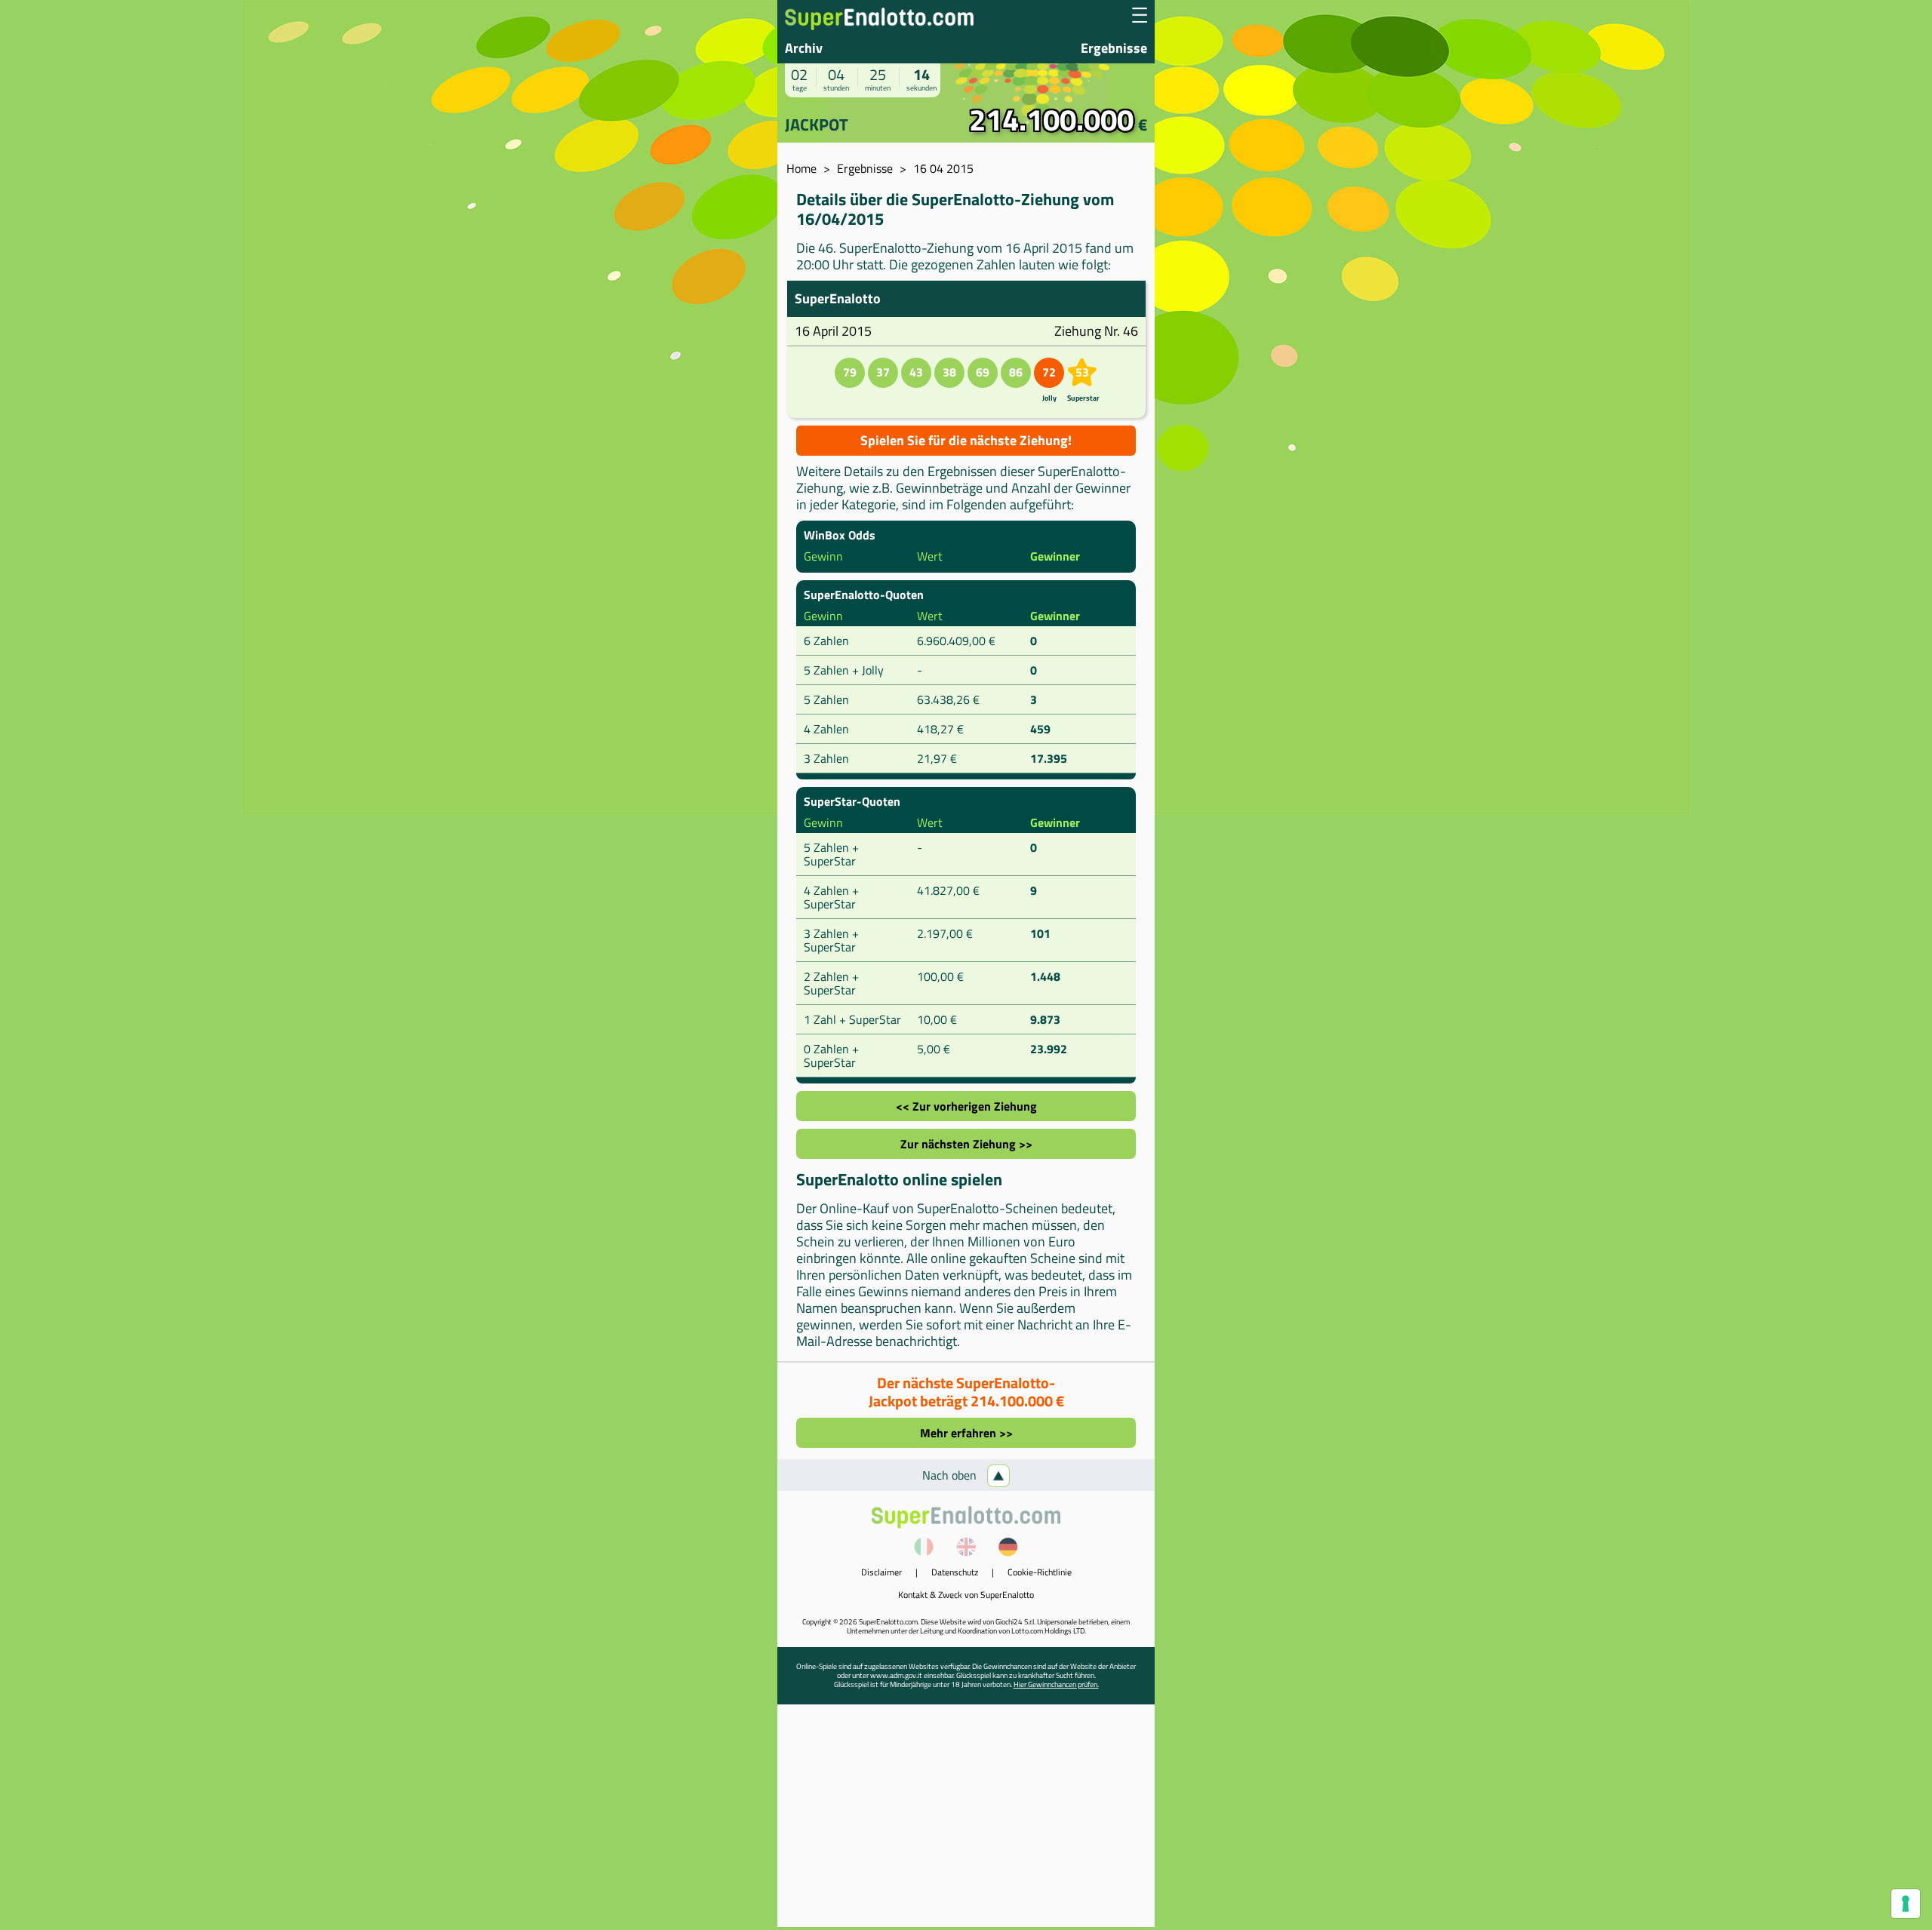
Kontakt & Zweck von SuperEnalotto (966, 1595)
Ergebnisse (1114, 48)
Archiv (804, 48)
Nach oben (951, 1475)
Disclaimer (881, 1572)
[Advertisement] (966, 1821)
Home (801, 168)
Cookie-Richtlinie (1040, 1572)
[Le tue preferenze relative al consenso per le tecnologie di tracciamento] (1906, 1904)
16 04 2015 (943, 168)
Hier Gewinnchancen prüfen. (1056, 1684)
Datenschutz (955, 1572)
